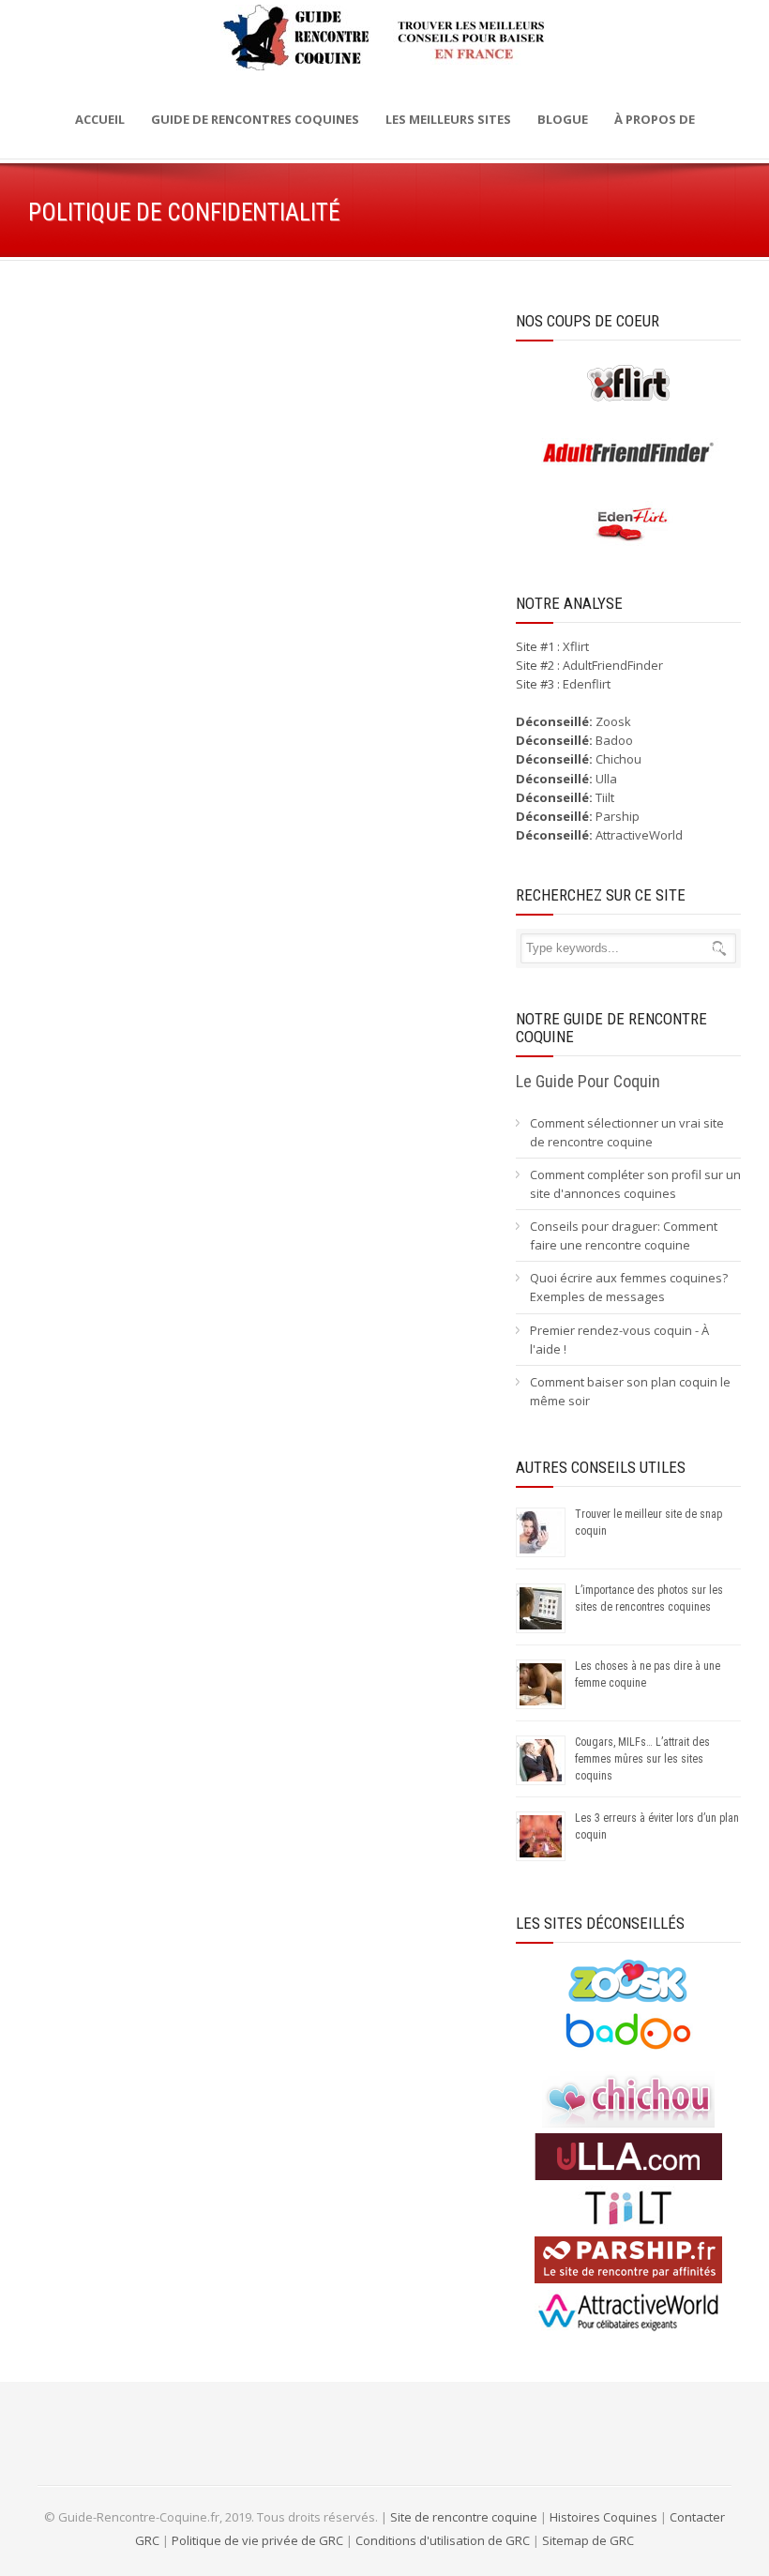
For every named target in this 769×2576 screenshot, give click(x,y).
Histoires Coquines (603, 2517)
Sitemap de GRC (588, 2540)
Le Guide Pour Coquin (588, 1081)
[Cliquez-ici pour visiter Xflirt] (628, 402)
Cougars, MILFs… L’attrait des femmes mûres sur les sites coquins (642, 1759)
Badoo (614, 740)
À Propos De (655, 119)
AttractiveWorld (639, 835)
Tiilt (605, 797)
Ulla (606, 779)
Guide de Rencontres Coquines (255, 119)
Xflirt (576, 646)
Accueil (100, 119)
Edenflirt (587, 684)
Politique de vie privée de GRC (257, 2540)
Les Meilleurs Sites (448, 119)
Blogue (563, 119)
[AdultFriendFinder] (628, 472)
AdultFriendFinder (613, 665)
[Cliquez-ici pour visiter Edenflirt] (628, 543)
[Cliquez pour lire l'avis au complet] (628, 1999)
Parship (618, 816)
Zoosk (613, 721)
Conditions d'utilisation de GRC (443, 2540)
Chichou (618, 759)
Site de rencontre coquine (464, 2517)
